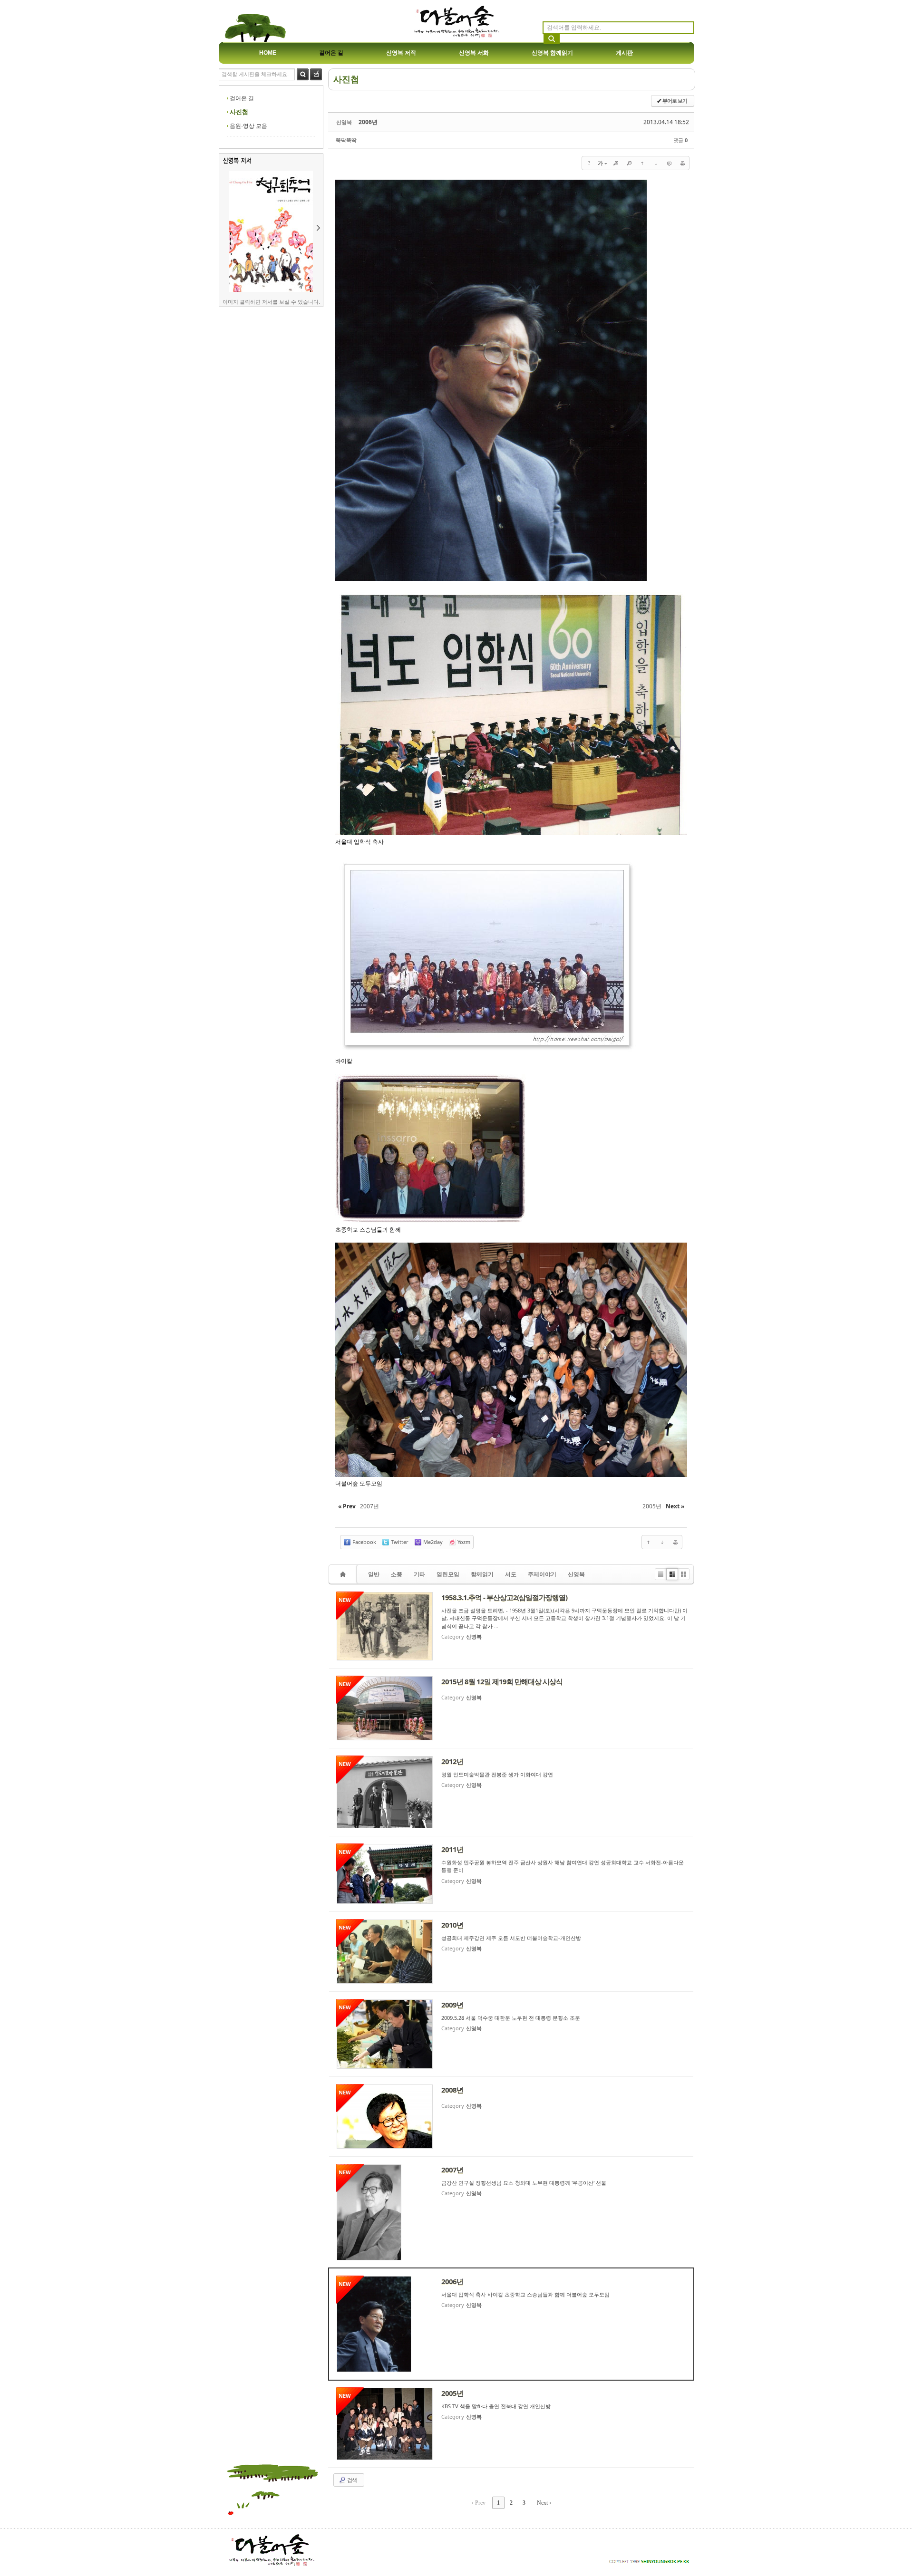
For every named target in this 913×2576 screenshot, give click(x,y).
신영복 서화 (474, 53)
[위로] (642, 163)
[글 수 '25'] (344, 1574)
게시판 (624, 53)
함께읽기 (482, 1574)
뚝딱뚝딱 (346, 140)
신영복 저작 (401, 53)
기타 (419, 1574)
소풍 (397, 1574)
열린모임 (448, 1574)
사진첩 (239, 112)
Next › (544, 2503)
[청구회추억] (271, 290)
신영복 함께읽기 (552, 53)
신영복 (576, 1574)
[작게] (629, 163)
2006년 (368, 122)
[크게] (616, 163)
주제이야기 (542, 1574)
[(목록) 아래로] (656, 163)
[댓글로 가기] (669, 163)
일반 (374, 1574)
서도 (511, 1574)
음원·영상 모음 (248, 126)
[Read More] (511, 1626)
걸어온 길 (331, 53)
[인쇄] (682, 163)
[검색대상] (316, 78)
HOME (268, 53)
